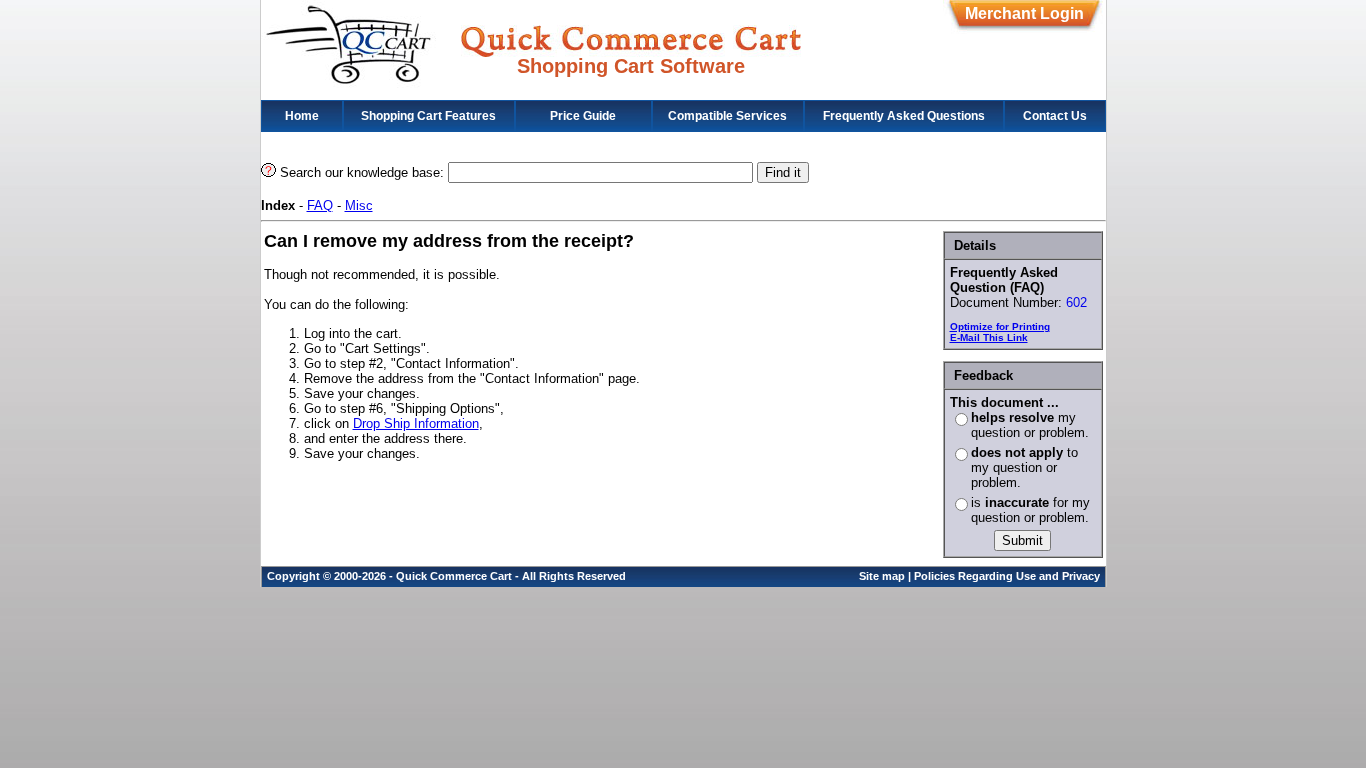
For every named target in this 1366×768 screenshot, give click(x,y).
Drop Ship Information (416, 423)
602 (1076, 302)
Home (302, 116)
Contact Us (1055, 116)
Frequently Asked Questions (904, 116)
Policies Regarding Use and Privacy (1007, 576)
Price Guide (583, 116)
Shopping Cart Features (428, 116)
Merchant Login (1024, 13)
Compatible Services (727, 116)
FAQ (320, 205)
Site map (882, 576)
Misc (359, 205)
